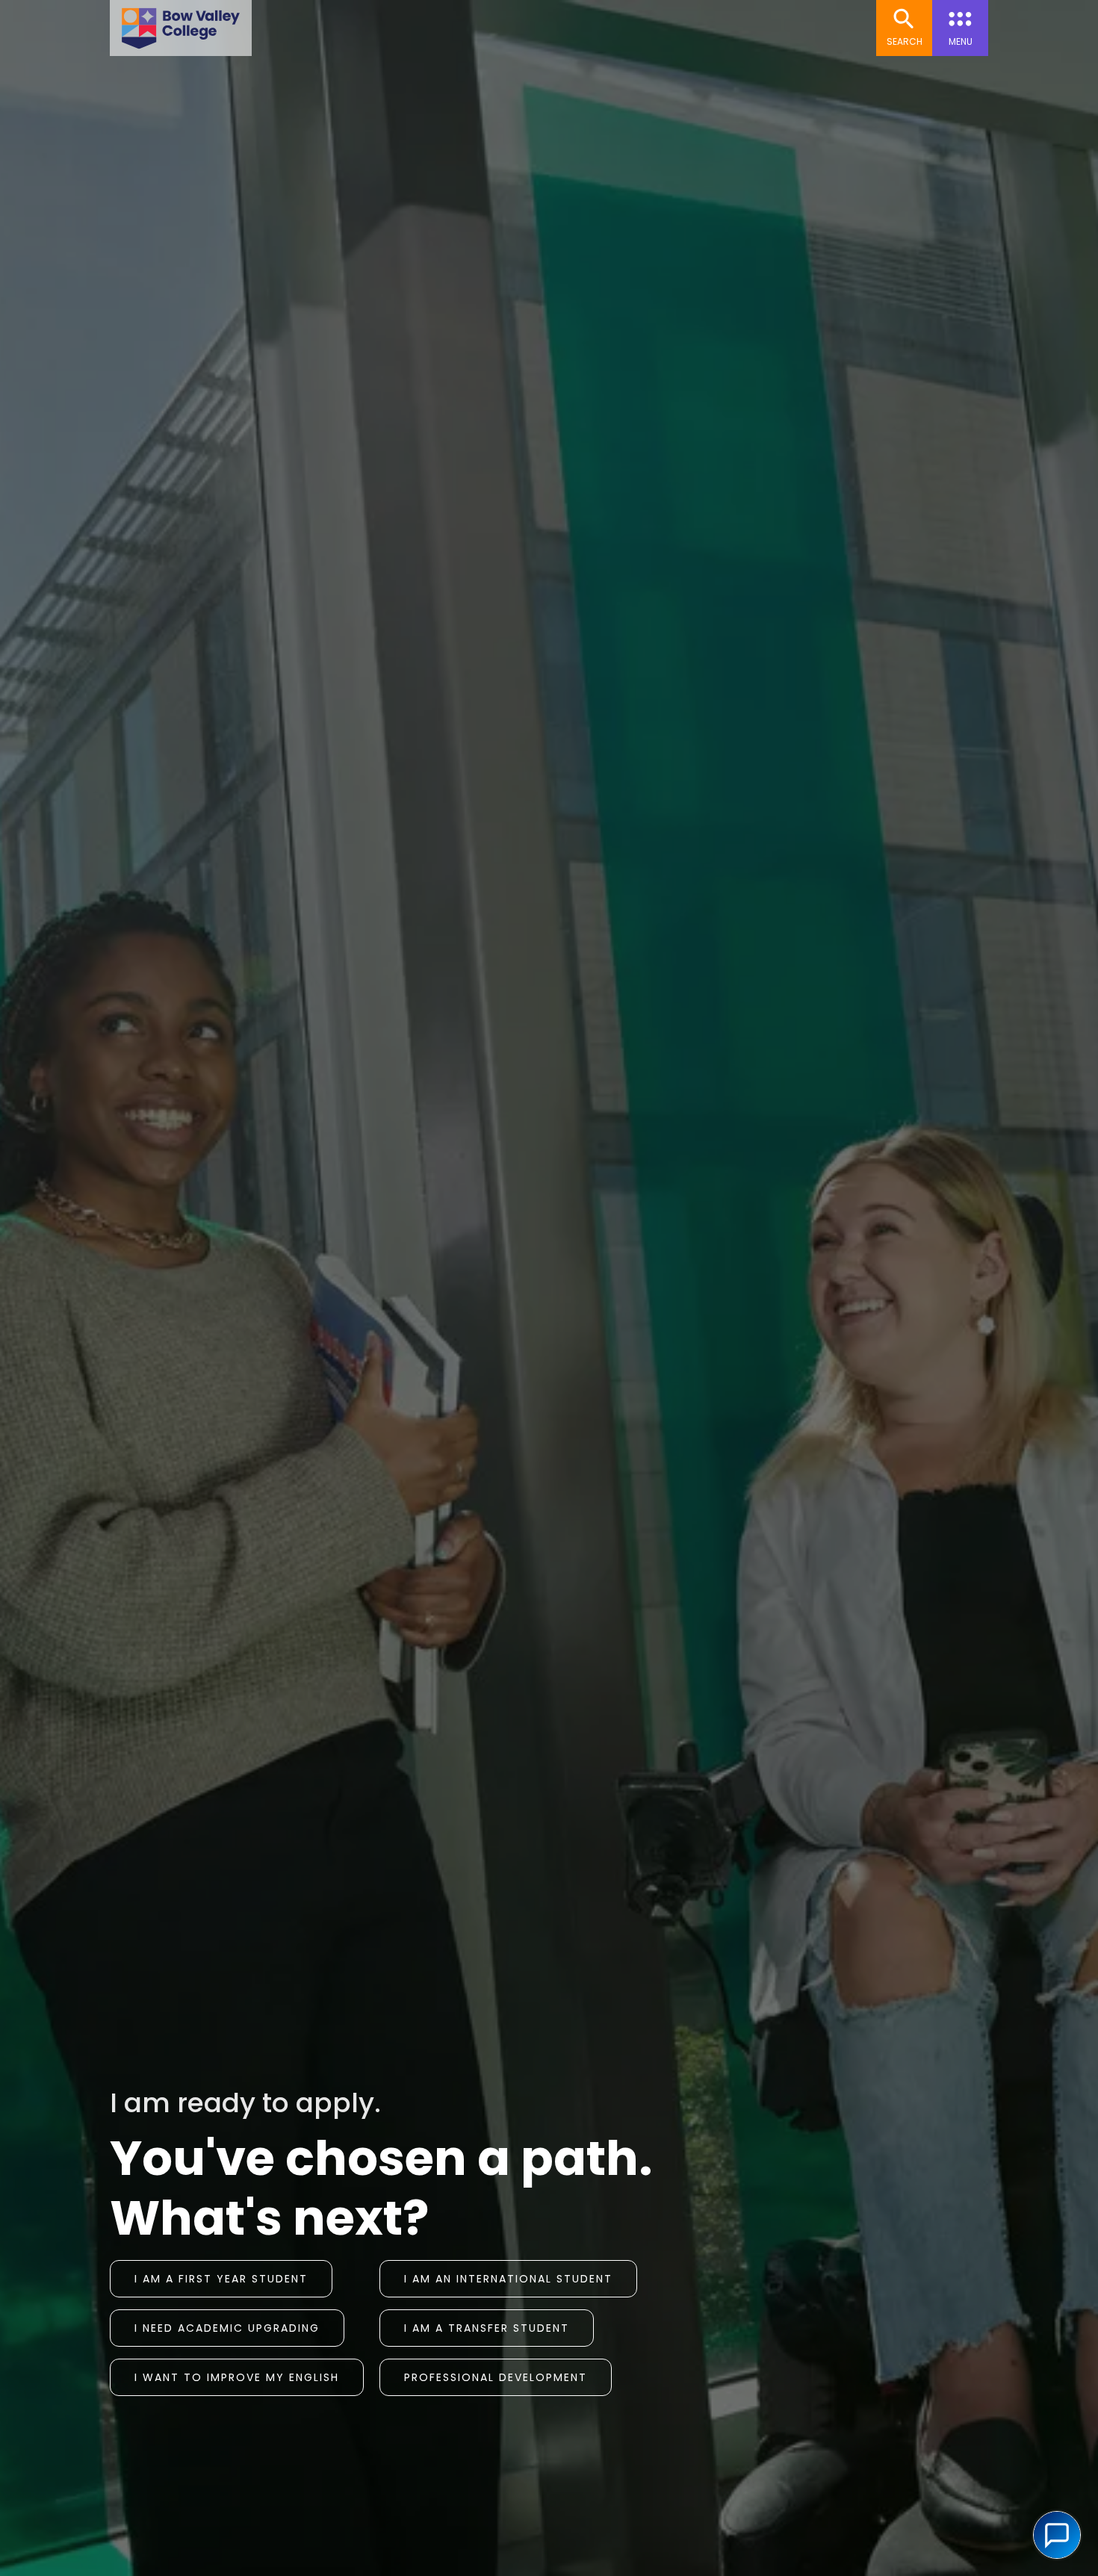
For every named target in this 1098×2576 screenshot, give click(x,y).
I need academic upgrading (227, 2328)
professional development (496, 2377)
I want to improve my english (237, 2377)
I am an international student (508, 2279)
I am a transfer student (487, 2328)
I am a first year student (221, 2279)
